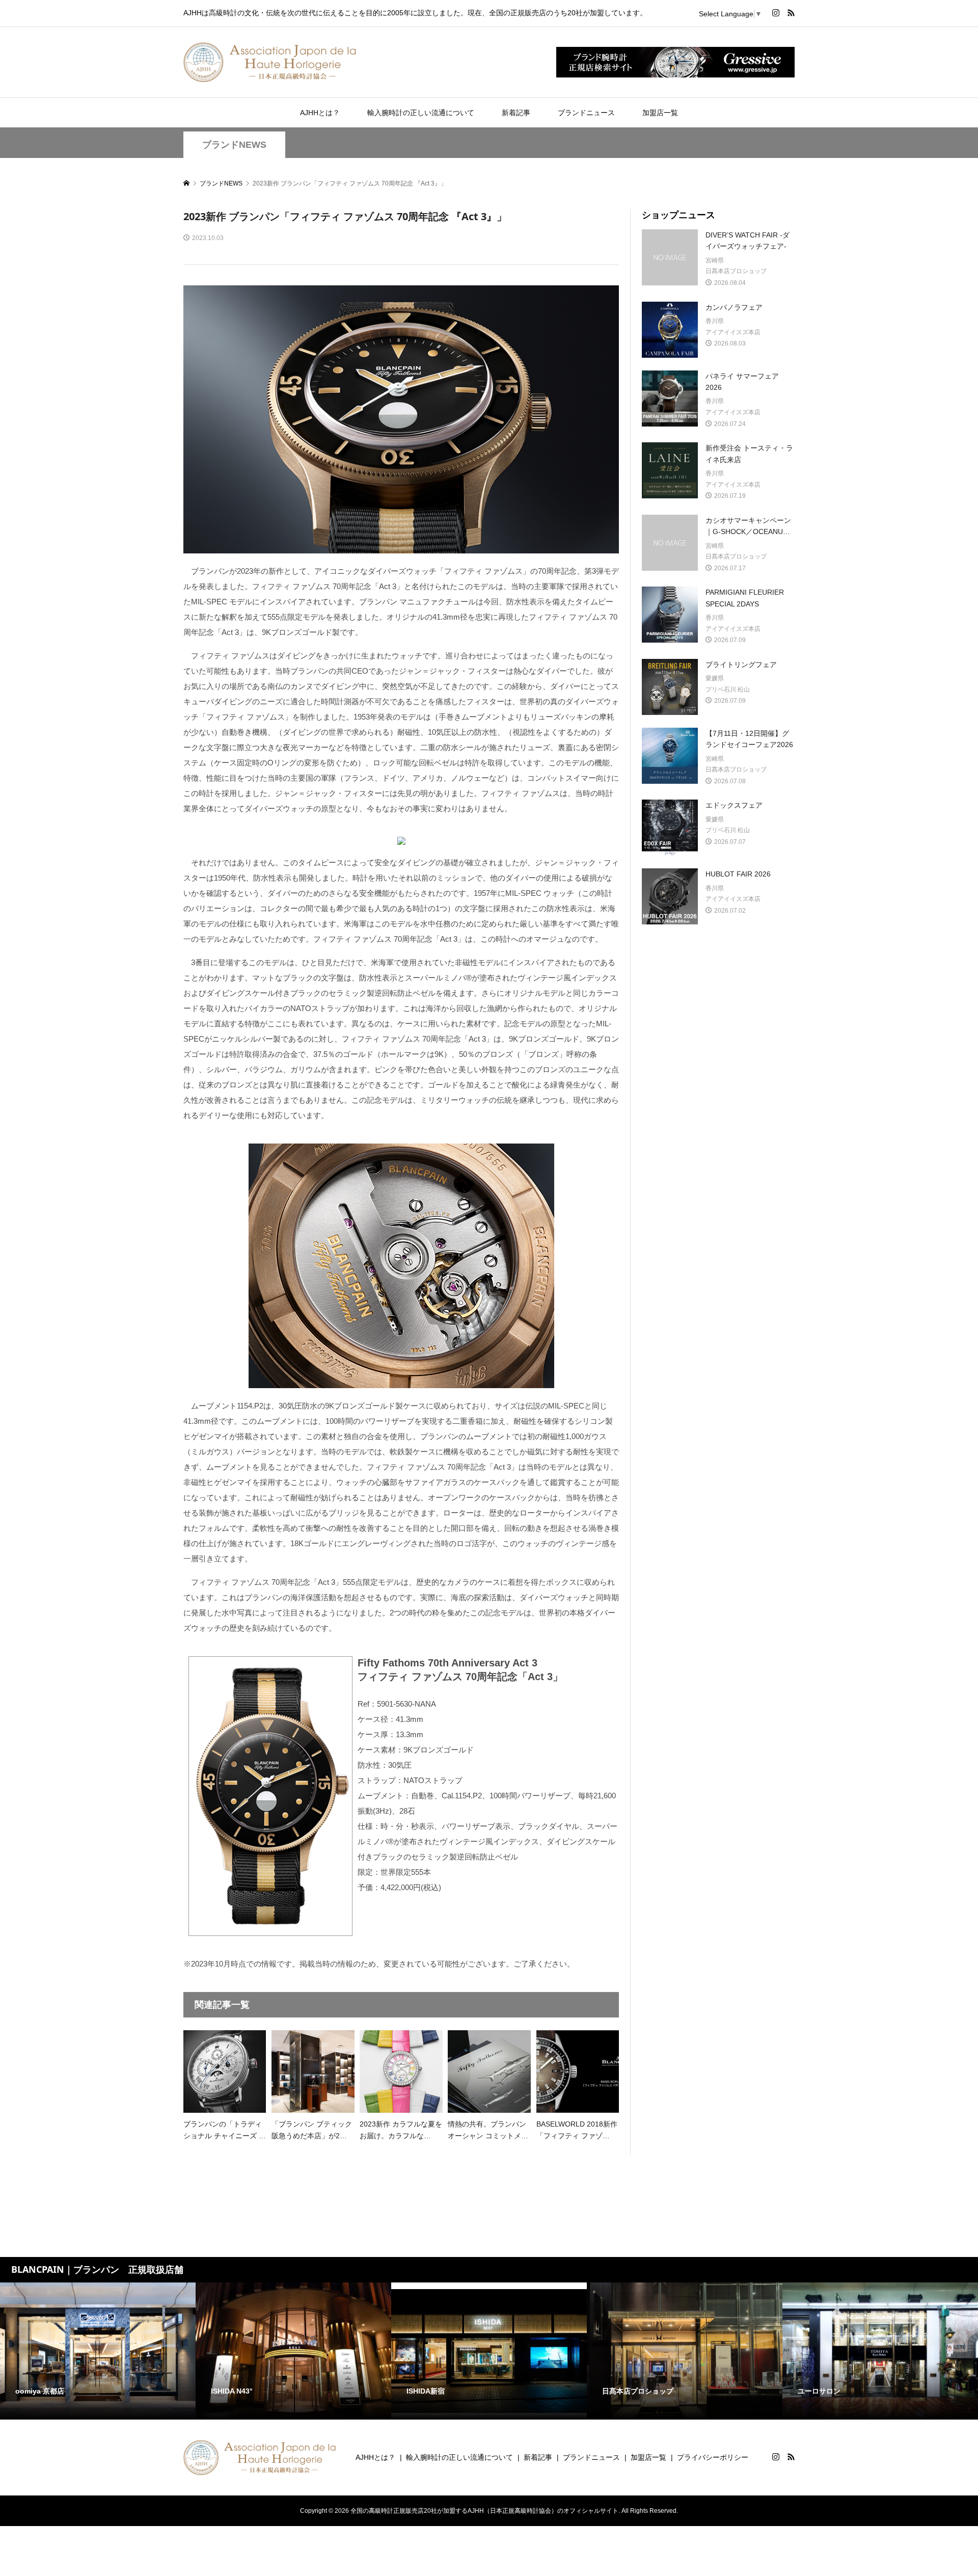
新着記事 (516, 113)
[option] (98, 2351)
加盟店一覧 (660, 113)
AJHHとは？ (320, 113)
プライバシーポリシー (713, 2457)
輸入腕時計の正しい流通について (421, 113)
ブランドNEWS (234, 145)
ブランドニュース (586, 113)
